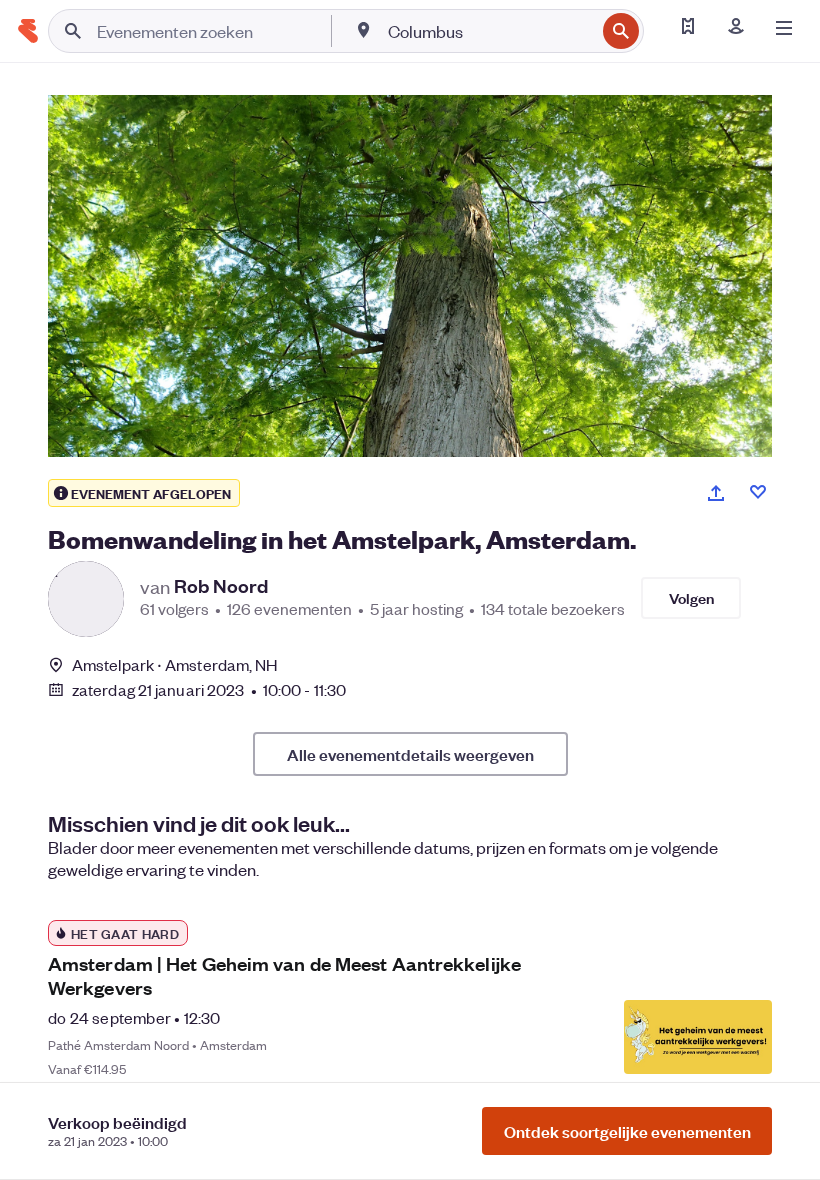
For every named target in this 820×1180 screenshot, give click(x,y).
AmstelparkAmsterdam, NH (174, 664)
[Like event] (758, 492)
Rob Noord (221, 586)
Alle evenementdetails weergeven (410, 754)
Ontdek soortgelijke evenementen (627, 1131)
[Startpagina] (28, 31)
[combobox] (489, 31)
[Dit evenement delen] (716, 493)
